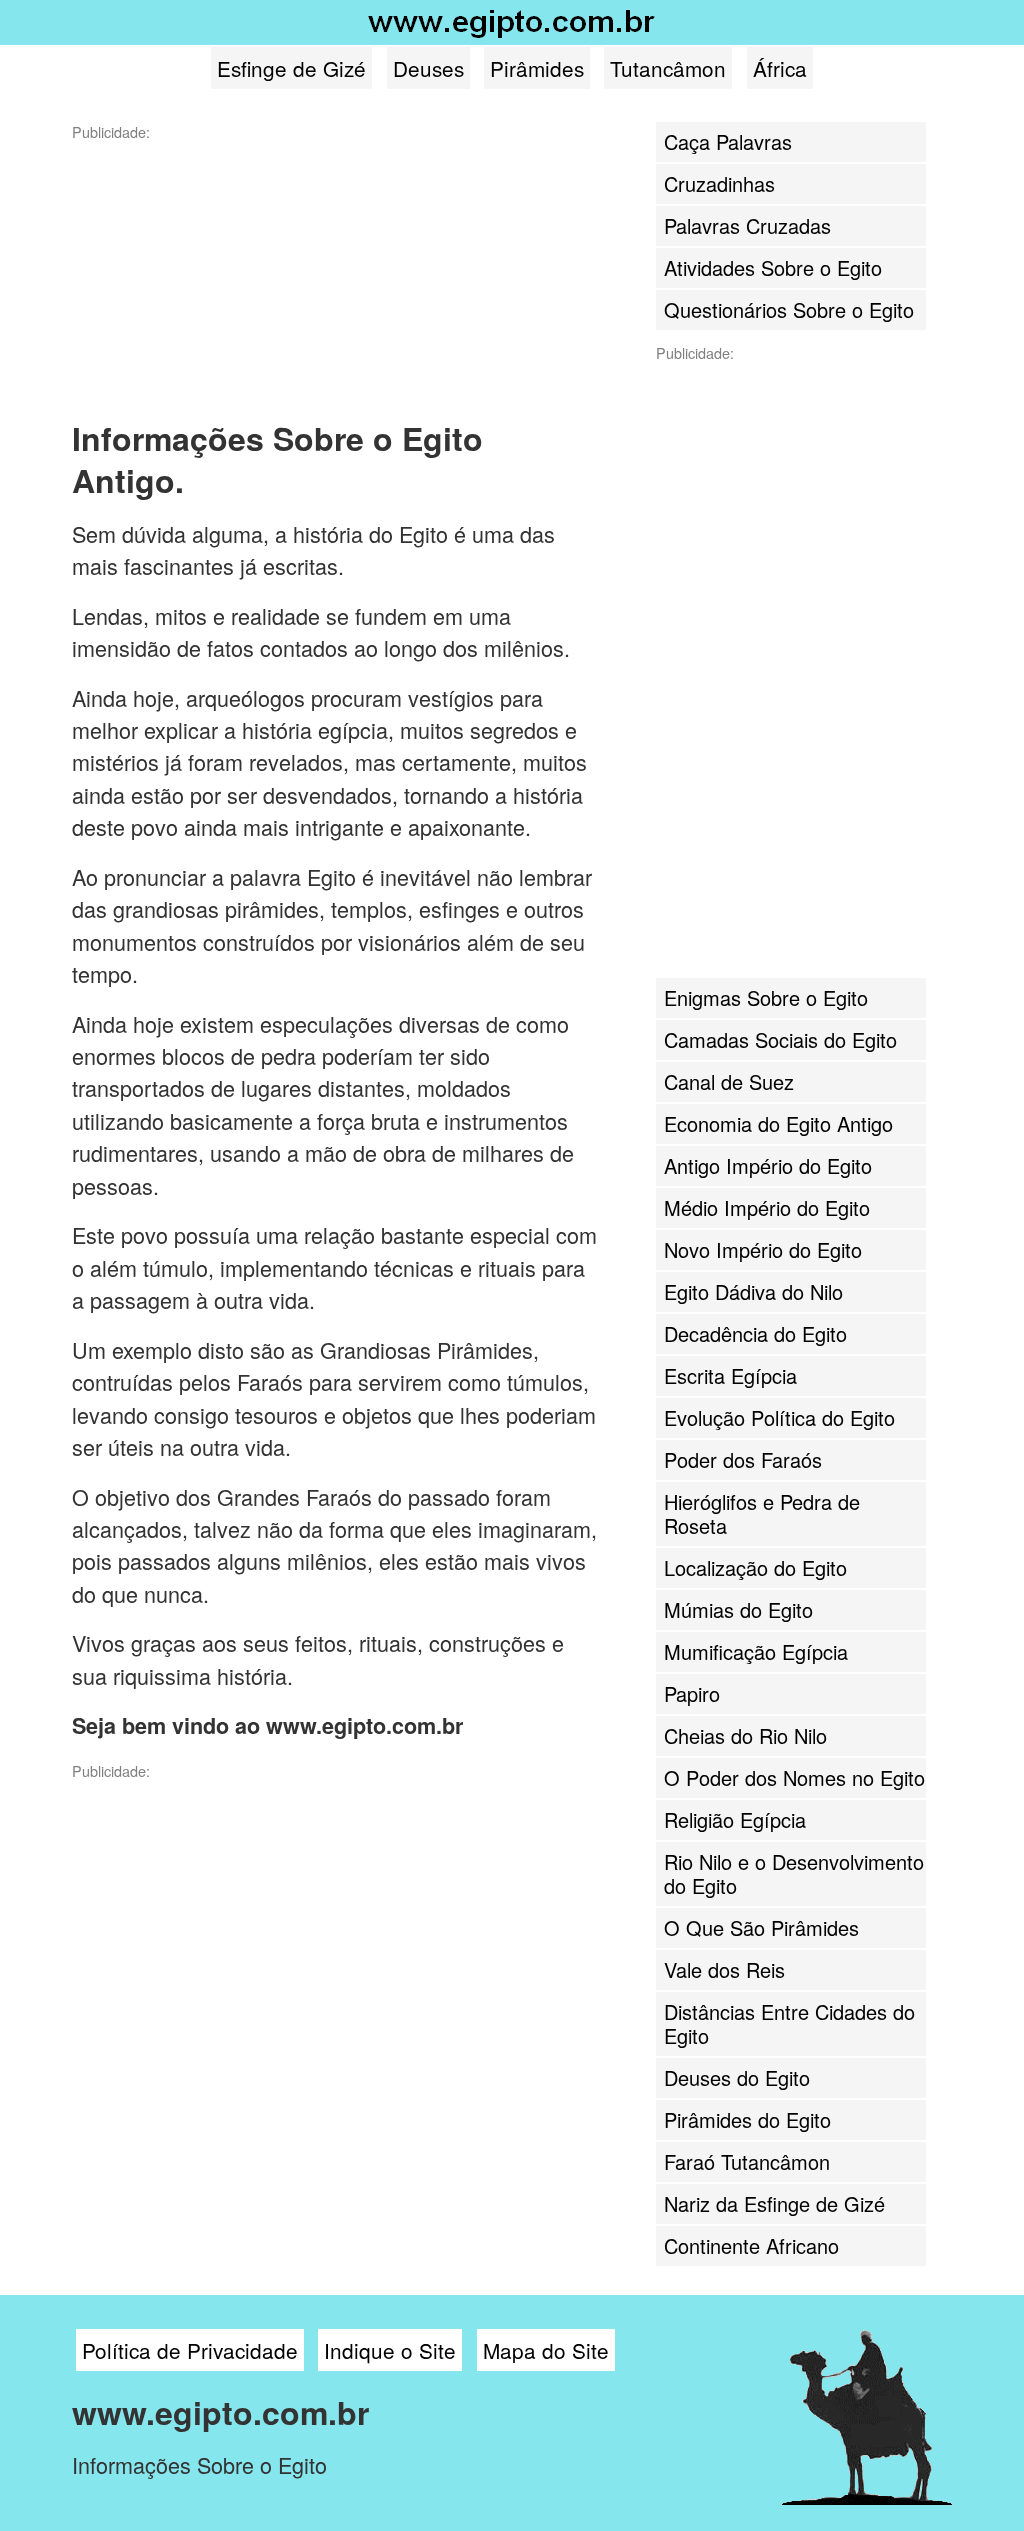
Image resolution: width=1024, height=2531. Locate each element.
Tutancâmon (668, 68)
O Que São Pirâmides (761, 1927)
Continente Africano (751, 2245)
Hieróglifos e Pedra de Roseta (762, 1513)
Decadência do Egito (755, 1333)
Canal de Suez (729, 1081)
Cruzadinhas (719, 183)
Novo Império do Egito (763, 1249)
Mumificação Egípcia (756, 1651)
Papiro (692, 1693)
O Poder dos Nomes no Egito (794, 1777)
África (780, 68)
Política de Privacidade (190, 2350)
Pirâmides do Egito (747, 2119)
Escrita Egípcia (730, 1375)
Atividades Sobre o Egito (773, 267)
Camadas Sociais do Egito (780, 1039)
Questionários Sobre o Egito (789, 309)
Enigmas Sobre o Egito (766, 997)
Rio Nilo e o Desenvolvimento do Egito (794, 1873)
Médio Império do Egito (767, 1207)
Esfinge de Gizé (291, 68)
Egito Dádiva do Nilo (753, 1291)
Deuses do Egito (737, 2077)
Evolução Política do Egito (779, 1417)
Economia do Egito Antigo (778, 1123)
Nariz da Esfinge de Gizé (774, 2203)
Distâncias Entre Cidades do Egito (789, 2023)
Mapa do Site (546, 2350)
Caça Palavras (728, 141)
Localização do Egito (755, 1567)
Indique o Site (390, 2350)
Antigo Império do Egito (768, 1165)
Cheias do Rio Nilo (745, 1735)
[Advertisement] (222, 267)
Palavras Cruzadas (747, 225)
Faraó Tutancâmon (747, 2161)
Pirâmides (537, 68)
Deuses (428, 68)
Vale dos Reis (724, 1969)
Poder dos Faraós (743, 1459)
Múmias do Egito (738, 1609)
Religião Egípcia (735, 1819)
